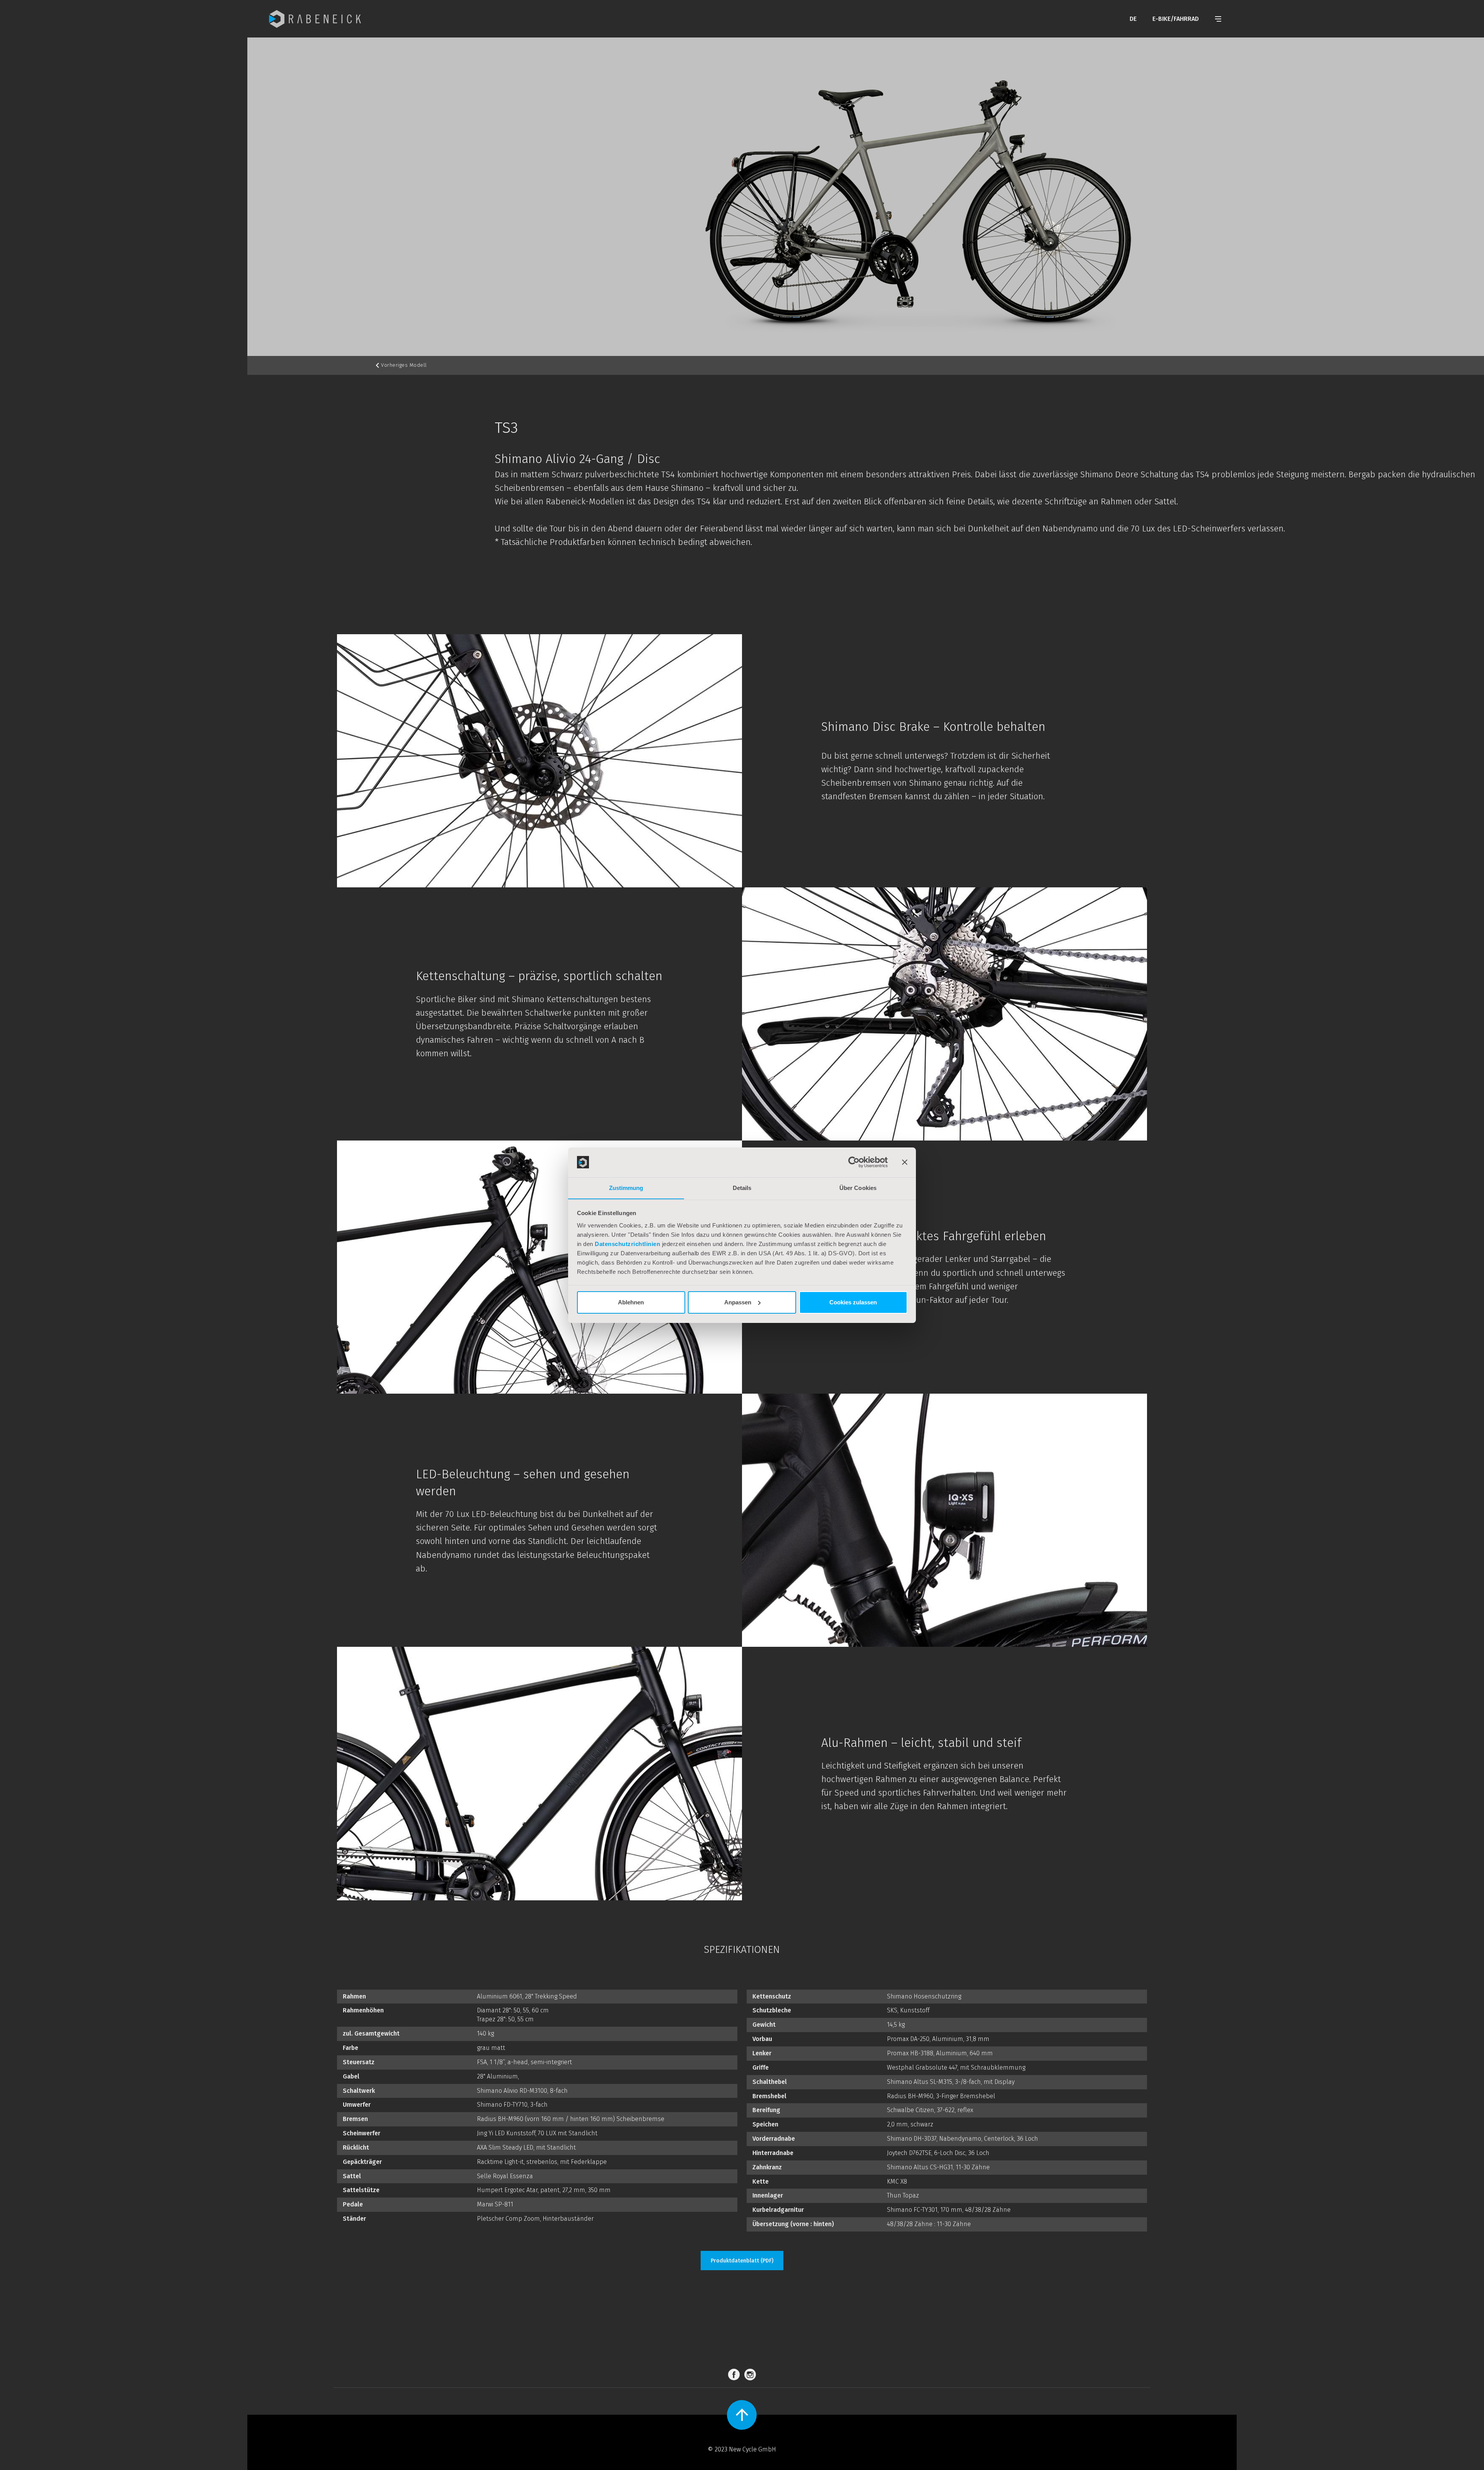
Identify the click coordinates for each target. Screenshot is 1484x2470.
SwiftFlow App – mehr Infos (676, 1349)
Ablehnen (631, 1302)
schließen (831, 1382)
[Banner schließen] (905, 1162)
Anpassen (738, 1302)
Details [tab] (742, 1187)
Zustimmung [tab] (626, 1187)
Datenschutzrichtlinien (627, 1244)
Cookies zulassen (853, 1302)
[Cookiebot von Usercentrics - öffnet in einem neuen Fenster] (854, 1162)
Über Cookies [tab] (858, 1187)
